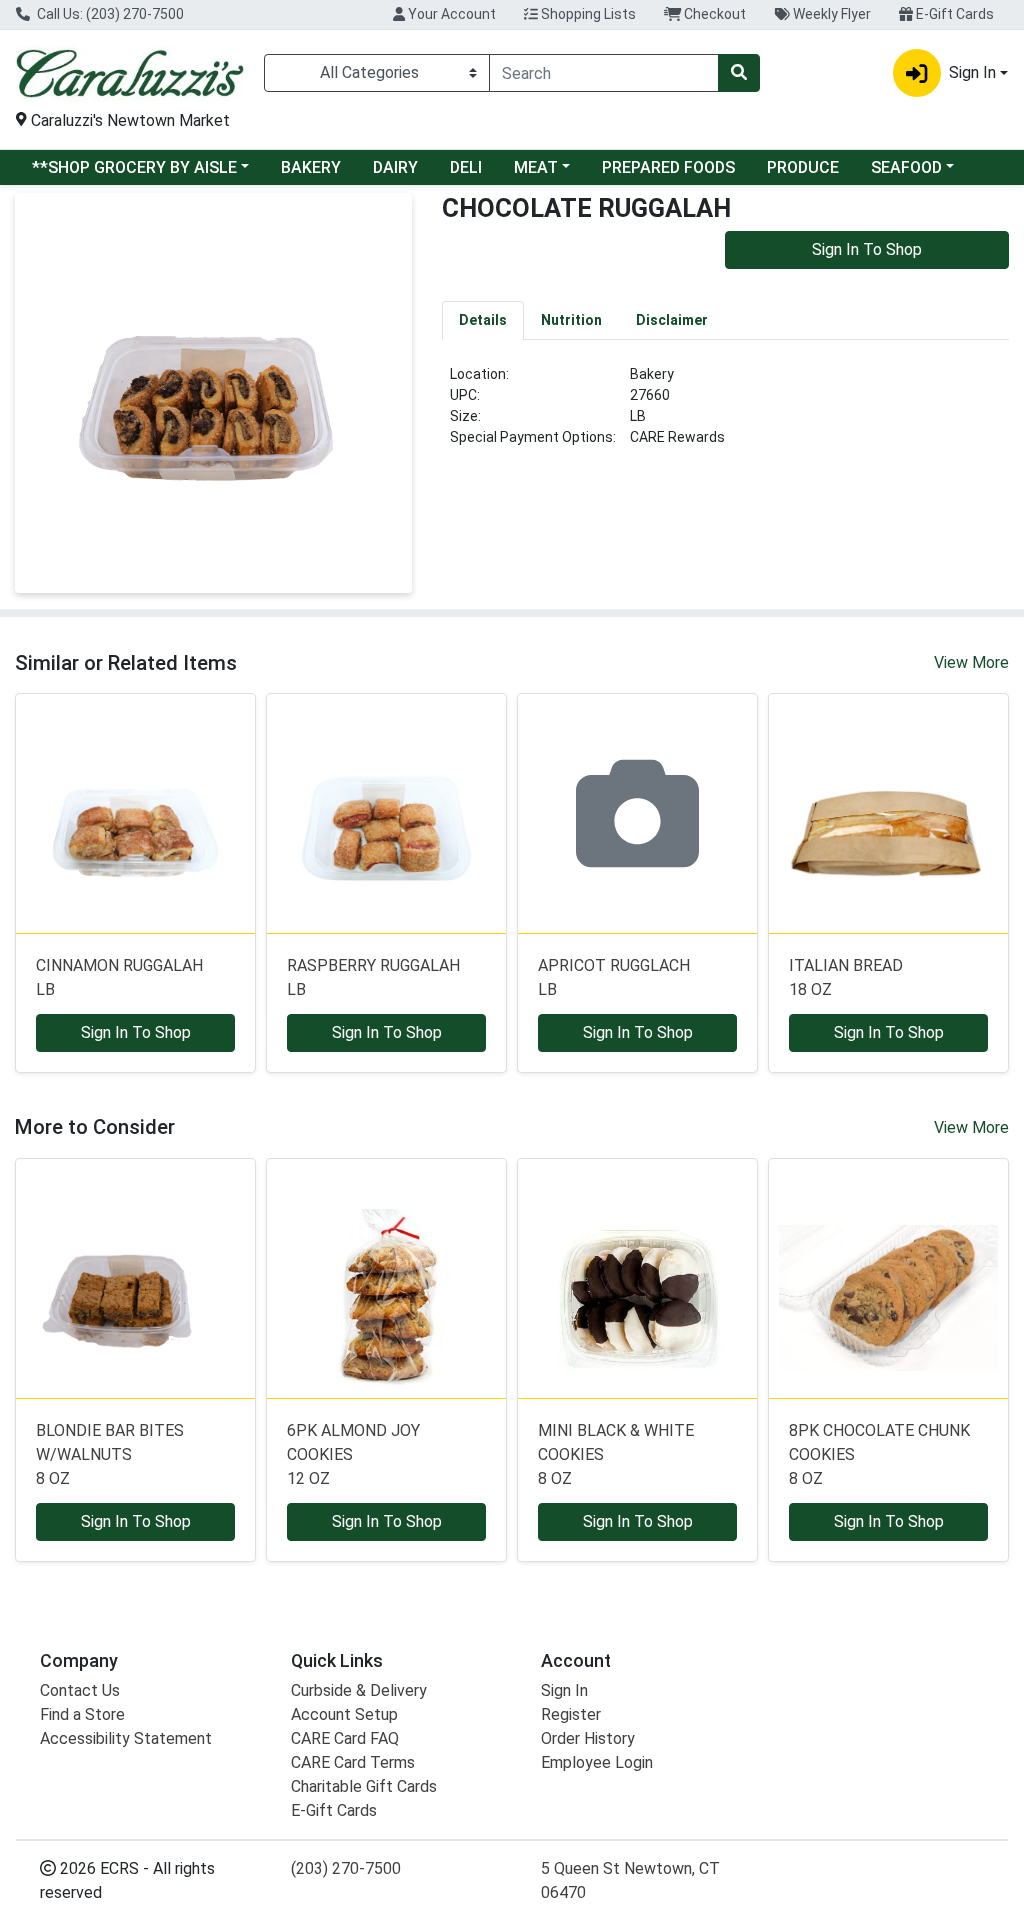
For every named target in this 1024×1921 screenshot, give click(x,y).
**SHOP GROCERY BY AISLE (134, 167)
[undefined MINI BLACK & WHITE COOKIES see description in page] (637, 1278)
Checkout (713, 14)
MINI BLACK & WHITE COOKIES (616, 1454)
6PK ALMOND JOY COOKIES (353, 1454)
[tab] (483, 320)
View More (971, 662)
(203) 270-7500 (346, 1868)
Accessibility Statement (126, 1738)
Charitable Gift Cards (364, 1786)
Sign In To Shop (867, 249)
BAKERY (311, 167)
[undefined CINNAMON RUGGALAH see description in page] (135, 813)
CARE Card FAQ (345, 1738)
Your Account (450, 14)
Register (571, 1714)
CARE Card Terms (353, 1762)
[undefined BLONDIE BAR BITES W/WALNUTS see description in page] (135, 1278)
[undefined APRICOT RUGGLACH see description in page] (637, 813)
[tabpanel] (725, 414)
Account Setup (344, 1714)
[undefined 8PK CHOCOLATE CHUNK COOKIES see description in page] (888, 1278)
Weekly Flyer (830, 14)
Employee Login (597, 1762)
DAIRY (395, 167)
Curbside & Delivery (359, 1690)
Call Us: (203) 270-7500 (109, 14)
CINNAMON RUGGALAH (119, 977)
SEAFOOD (906, 167)
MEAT (536, 167)
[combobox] (604, 73)
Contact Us (80, 1690)
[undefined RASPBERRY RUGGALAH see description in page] (386, 813)
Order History (588, 1738)
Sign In (564, 1690)
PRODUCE (803, 167)
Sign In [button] (972, 72)
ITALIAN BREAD (846, 977)
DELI (466, 167)
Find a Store (82, 1714)
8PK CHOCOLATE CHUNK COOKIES (879, 1454)
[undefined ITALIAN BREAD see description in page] (888, 813)
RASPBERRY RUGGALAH (373, 977)
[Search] (739, 73)
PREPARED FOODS (668, 167)
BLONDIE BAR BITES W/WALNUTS (110, 1454)
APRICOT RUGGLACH (614, 977)
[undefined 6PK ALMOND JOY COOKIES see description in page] (386, 1278)
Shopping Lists (587, 14)
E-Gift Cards (953, 14)
